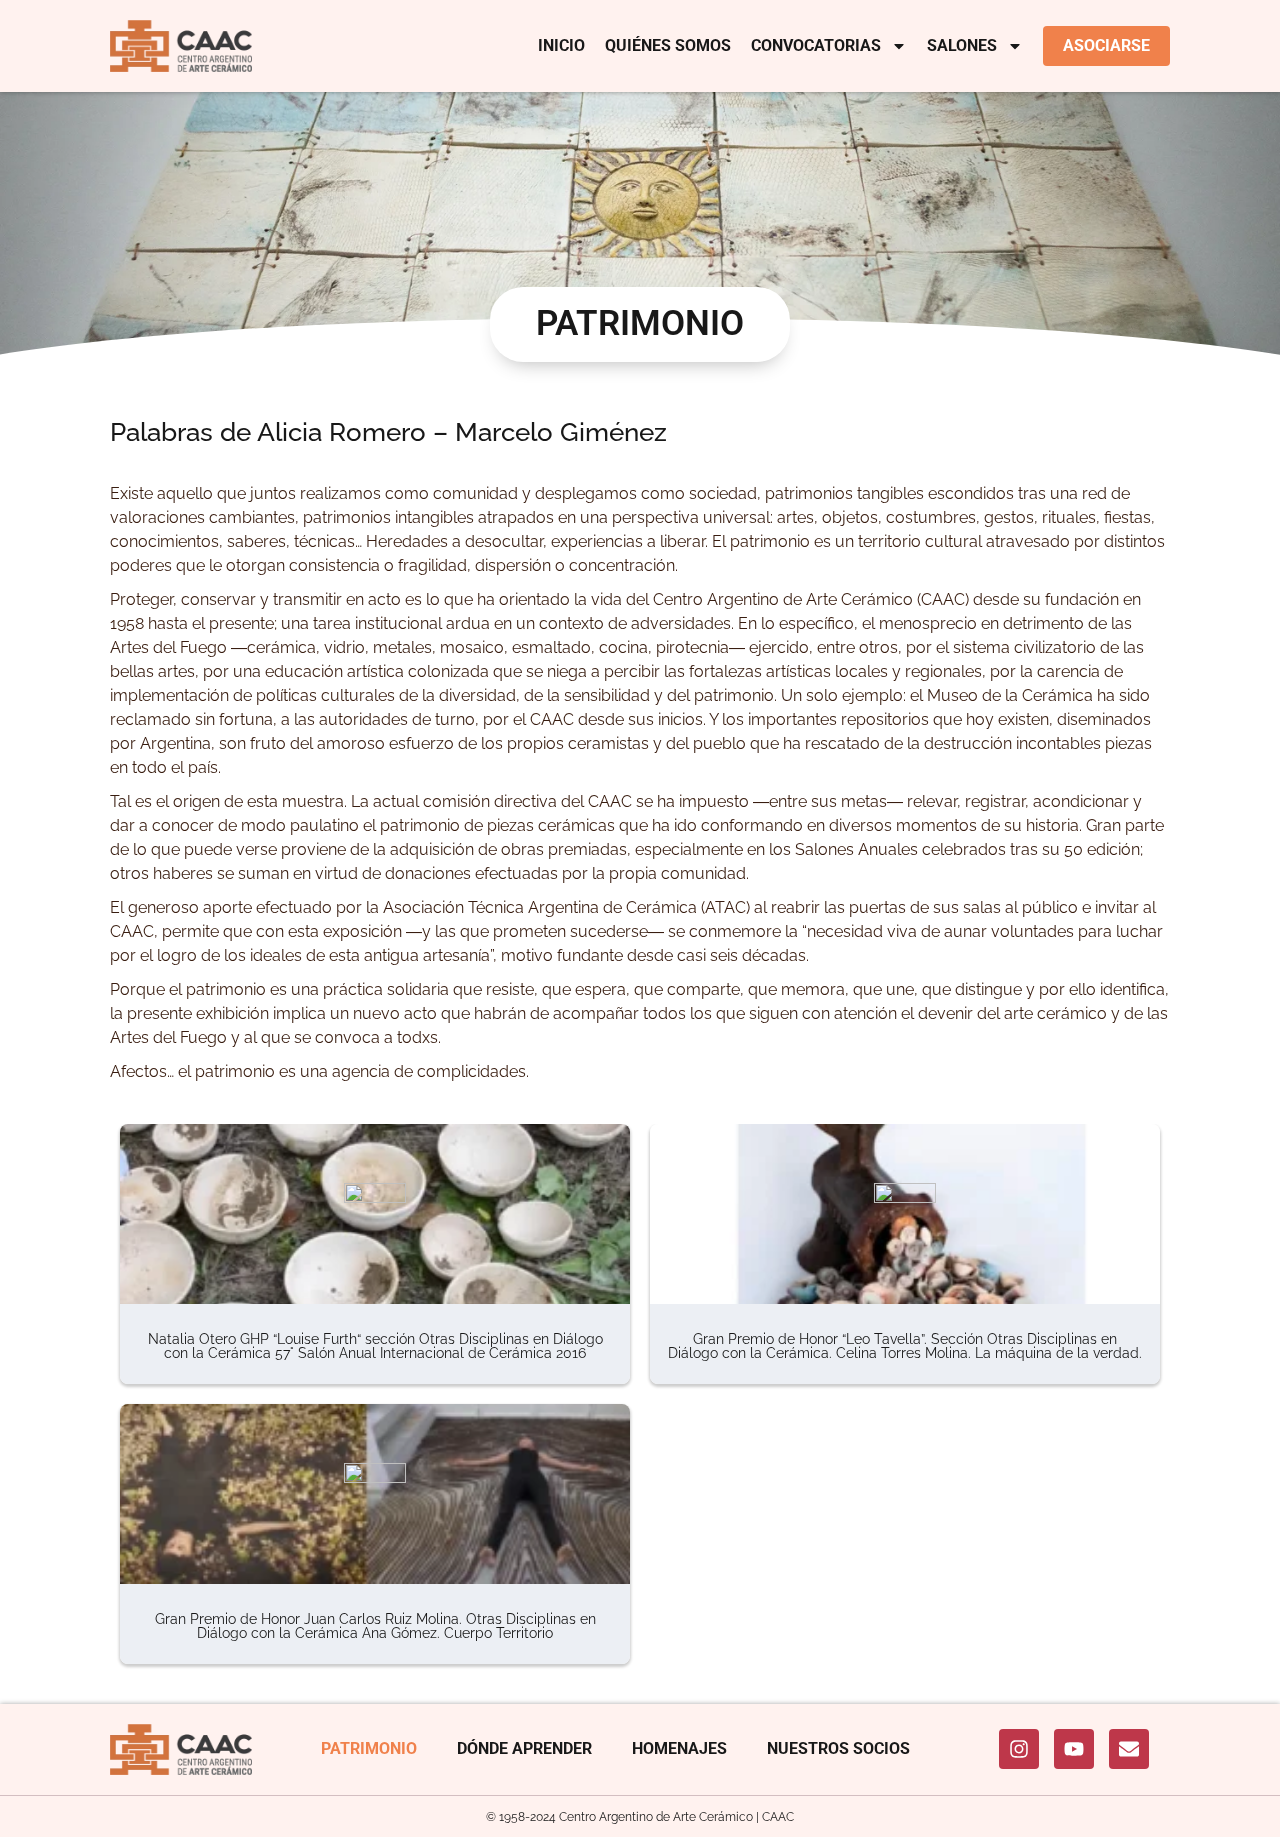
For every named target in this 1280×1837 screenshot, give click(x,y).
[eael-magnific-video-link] (375, 1214)
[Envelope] (1129, 1749)
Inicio (561, 45)
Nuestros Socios (838, 1748)
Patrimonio (369, 1748)
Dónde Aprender (524, 1748)
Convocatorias (816, 45)
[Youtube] (1074, 1749)
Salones (962, 45)
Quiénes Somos (668, 45)
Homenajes (679, 1748)
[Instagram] (1019, 1749)
